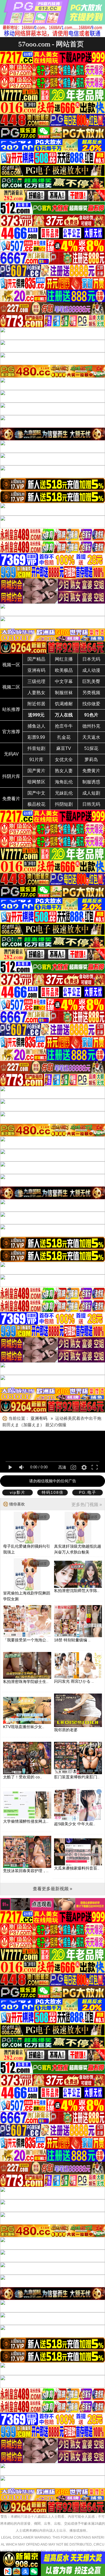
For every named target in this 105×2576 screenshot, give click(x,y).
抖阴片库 (11, 776)
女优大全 (64, 760)
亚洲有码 (36, 670)
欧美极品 (64, 670)
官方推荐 (11, 732)
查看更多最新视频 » (53, 1889)
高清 (62, 1467)
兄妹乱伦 (64, 793)
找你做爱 (91, 704)
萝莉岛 (91, 760)
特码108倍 (53, 1492)
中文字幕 (64, 681)
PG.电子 (88, 1492)
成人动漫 (91, 670)
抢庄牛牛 (64, 726)
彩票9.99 (36, 737)
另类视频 (91, 693)
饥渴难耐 (64, 704)
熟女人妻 (64, 771)
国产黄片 (36, 771)
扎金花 (64, 737)
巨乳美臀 (91, 681)
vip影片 (18, 1492)
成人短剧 (91, 793)
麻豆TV (64, 748)
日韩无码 (91, 804)
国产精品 (36, 659)
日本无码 (91, 659)
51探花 (91, 748)
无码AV (11, 754)
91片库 (36, 760)
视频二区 (11, 687)
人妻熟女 (36, 693)
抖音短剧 (36, 748)
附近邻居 (36, 704)
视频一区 (11, 665)
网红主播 (64, 659)
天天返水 (91, 737)
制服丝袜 (64, 693)
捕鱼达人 (36, 726)
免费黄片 (91, 771)
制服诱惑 (91, 782)
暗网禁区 (36, 782)
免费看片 (11, 799)
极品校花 (36, 804)
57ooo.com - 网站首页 (51, 44)
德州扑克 (91, 726)
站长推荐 (11, 709)
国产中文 (36, 793)
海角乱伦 (64, 782)
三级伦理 (36, 681)
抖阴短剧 (64, 804)
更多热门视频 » (87, 1505)
